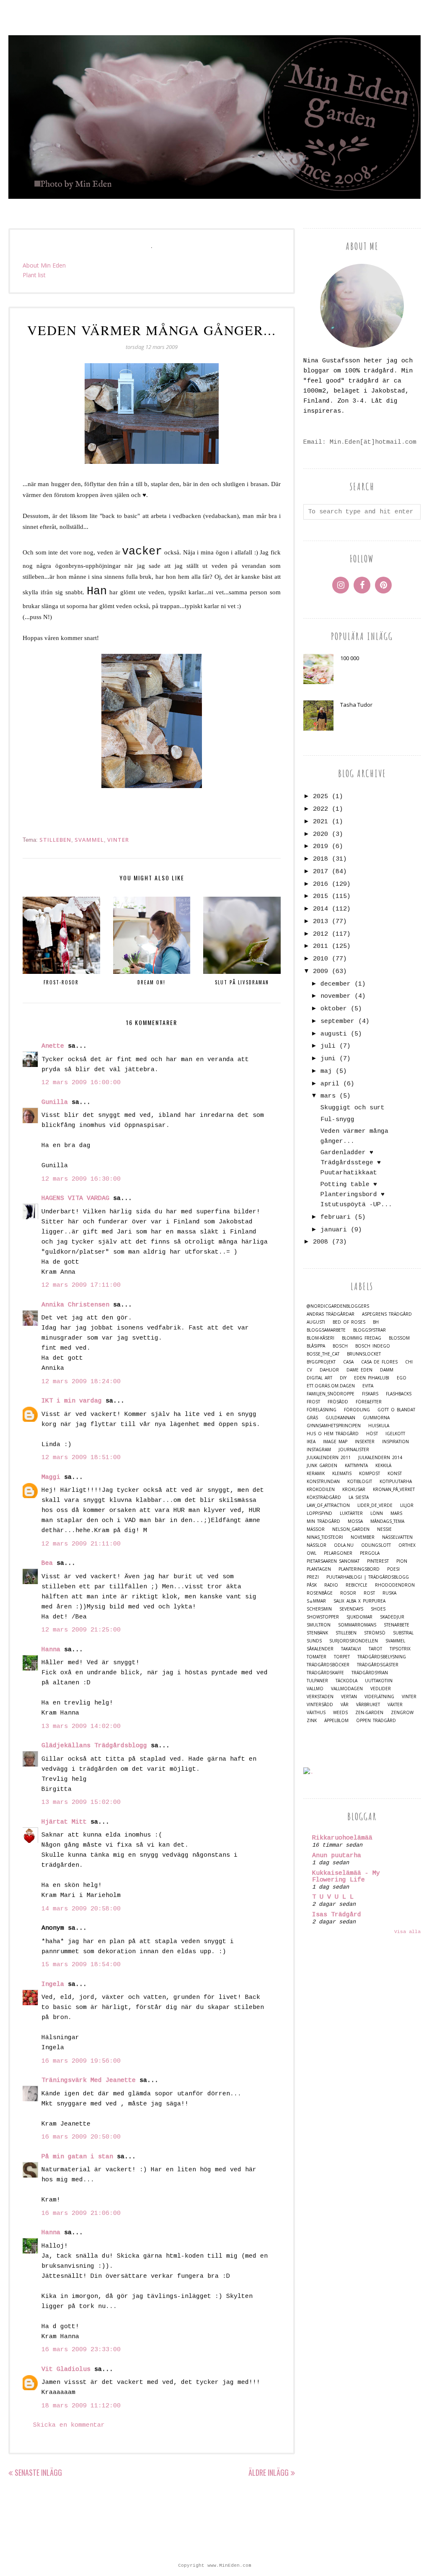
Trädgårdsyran (370, 1673)
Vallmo (315, 1689)
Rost (369, 1593)
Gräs (312, 1418)
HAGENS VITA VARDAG (75, 1198)
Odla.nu (344, 1545)
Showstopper (323, 1617)
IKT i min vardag (72, 1401)
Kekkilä (383, 1466)
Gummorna (376, 1418)
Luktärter (351, 1513)
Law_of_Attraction (328, 1505)
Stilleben (55, 840)
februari (336, 1217)
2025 (320, 797)
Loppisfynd (319, 1513)
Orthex (407, 1545)
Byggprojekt (321, 1362)
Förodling (357, 1410)
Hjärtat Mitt (64, 1822)
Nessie (384, 1529)
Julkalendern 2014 (380, 1458)
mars (328, 1096)
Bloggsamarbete (326, 1330)
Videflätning (379, 1697)
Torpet (342, 1657)
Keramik (316, 1474)
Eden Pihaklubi (372, 1378)
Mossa (355, 1521)
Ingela (53, 1984)
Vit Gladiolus (66, 2369)
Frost (313, 1402)
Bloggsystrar (370, 1330)
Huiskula (379, 1426)
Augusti (316, 1322)
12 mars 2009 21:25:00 (81, 1630)
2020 (320, 834)
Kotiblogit (360, 1482)
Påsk (312, 1585)
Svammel (89, 840)
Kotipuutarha (396, 1482)
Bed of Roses (349, 1322)
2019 (320, 847)
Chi (409, 1362)
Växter (395, 1705)
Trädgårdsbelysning (382, 1657)
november (336, 996)
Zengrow (402, 1713)
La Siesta (359, 1497)
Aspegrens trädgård (387, 1314)
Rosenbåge (320, 1593)
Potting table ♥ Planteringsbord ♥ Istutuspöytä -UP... (356, 1195)
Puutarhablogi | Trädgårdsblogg (368, 1577)
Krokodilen (321, 1490)
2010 (320, 959)
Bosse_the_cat (323, 1354)
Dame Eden (359, 1370)
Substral (403, 1633)
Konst (395, 1474)
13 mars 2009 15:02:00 (81, 1802)
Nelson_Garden (351, 1529)
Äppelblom (336, 1721)
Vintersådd (320, 1705)
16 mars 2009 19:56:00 (81, 2061)
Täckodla (346, 1681)
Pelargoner (338, 1553)
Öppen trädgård (376, 1721)
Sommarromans (357, 1625)
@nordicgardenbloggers (338, 1306)
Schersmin (319, 1609)
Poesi (393, 1569)
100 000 (350, 658)
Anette (53, 1046)
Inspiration (395, 1442)
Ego (402, 1378)
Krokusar (354, 1490)
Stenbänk (317, 1633)
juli (328, 1046)
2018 (320, 859)
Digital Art (319, 1378)
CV (309, 1370)
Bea (47, 1563)
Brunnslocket (364, 1354)
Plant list (34, 275)
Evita (368, 1386)
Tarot (375, 1649)
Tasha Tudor (356, 705)
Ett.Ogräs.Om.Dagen (331, 1386)
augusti (334, 1034)
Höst (372, 1434)
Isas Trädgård (337, 1915)
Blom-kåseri (320, 1338)
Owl (311, 1553)
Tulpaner (317, 1681)
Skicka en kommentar (69, 2425)
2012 (320, 934)
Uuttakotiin (379, 1681)
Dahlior (329, 1370)
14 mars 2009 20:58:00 (81, 1909)
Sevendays (351, 1609)
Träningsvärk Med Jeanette (89, 2080)
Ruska (389, 1593)
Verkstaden (320, 1697)
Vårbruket (368, 1705)
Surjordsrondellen (354, 1641)
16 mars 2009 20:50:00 (81, 2137)
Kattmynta (356, 1466)
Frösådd (338, 1402)
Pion (402, 1561)
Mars (396, 1513)
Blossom (399, 1338)
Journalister (354, 1450)
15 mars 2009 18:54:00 (81, 1965)
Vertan (349, 1697)
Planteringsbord (359, 1569)
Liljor (407, 1505)
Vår (345, 1705)
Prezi (313, 1577)
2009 (320, 972)
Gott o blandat (396, 1410)
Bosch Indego (373, 1346)
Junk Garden (322, 1466)
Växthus (316, 1713)
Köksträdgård (324, 1497)
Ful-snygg (337, 1120)
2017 (320, 872)
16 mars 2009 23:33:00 (81, 2350)
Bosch (340, 1346)
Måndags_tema (387, 1521)
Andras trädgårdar (331, 1314)
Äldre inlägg (269, 2472)
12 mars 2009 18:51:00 (81, 1458)
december (336, 984)
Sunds (314, 1641)
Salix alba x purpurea (359, 1601)
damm (387, 1370)
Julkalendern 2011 (329, 1458)
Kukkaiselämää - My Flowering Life (346, 1877)
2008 (320, 1242)
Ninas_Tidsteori (325, 1537)
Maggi (51, 1477)
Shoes (378, 1609)
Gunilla (55, 1102)
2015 (320, 896)
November (363, 1537)
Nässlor (317, 1545)
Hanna (51, 1650)
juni (328, 1059)
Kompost (370, 1474)
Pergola (370, 1553)
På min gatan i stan (77, 2157)
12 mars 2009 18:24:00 (81, 1382)
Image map (335, 1442)
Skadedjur (392, 1617)
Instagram (319, 1450)
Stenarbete (397, 1625)
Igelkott (395, 1434)
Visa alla (407, 1932)
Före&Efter (369, 1402)
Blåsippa (316, 1346)
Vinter (118, 840)
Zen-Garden (369, 1713)
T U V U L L (333, 1897)
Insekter (365, 1442)
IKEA (311, 1442)
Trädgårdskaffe (325, 1673)
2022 (320, 809)
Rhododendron (395, 1585)
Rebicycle (357, 1585)
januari (334, 1230)
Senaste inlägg (38, 2472)
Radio (331, 1585)
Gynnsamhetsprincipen (334, 1426)
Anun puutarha (337, 1856)
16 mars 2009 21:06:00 (81, 2213)
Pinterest (378, 1561)
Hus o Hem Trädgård (333, 1434)
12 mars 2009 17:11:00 (81, 1285)
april (330, 1084)
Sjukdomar (359, 1617)
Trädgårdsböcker (328, 1665)
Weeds (340, 1713)
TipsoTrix (400, 1649)
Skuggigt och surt (353, 1108)
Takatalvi (351, 1649)
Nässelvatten (397, 1537)
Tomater (317, 1657)
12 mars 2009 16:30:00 (81, 1179)
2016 (320, 884)
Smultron (319, 1625)
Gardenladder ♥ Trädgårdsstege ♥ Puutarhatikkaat (351, 1163)
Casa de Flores (379, 1362)
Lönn (377, 1513)
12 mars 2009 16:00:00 (81, 1083)
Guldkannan (340, 1418)
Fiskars (370, 1394)
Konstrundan (323, 1482)
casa (348, 1362)
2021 (320, 822)
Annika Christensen (75, 1305)
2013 (320, 922)
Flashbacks (399, 1394)
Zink (312, 1721)
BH (376, 1322)
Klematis (342, 1474)
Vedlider (381, 1689)
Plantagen (319, 1569)
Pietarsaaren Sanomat (333, 1561)
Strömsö (375, 1633)
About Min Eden (44, 265)
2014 (320, 909)
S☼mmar (316, 1601)
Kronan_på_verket (394, 1490)
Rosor (348, 1593)
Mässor (316, 1529)
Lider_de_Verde (375, 1505)
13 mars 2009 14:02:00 (81, 1726)
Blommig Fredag (362, 1338)
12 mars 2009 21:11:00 (81, 1544)
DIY (343, 1378)
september (337, 1021)
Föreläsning (322, 1410)
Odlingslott (376, 1545)
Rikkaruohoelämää (342, 1838)
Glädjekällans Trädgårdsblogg (94, 1746)
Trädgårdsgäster (378, 1665)
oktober (334, 1009)
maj (326, 1071)
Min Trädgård (323, 1521)
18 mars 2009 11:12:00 (81, 2406)
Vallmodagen (347, 1689)
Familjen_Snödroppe (331, 1394)
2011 (320, 946)
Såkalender (320, 1649)
